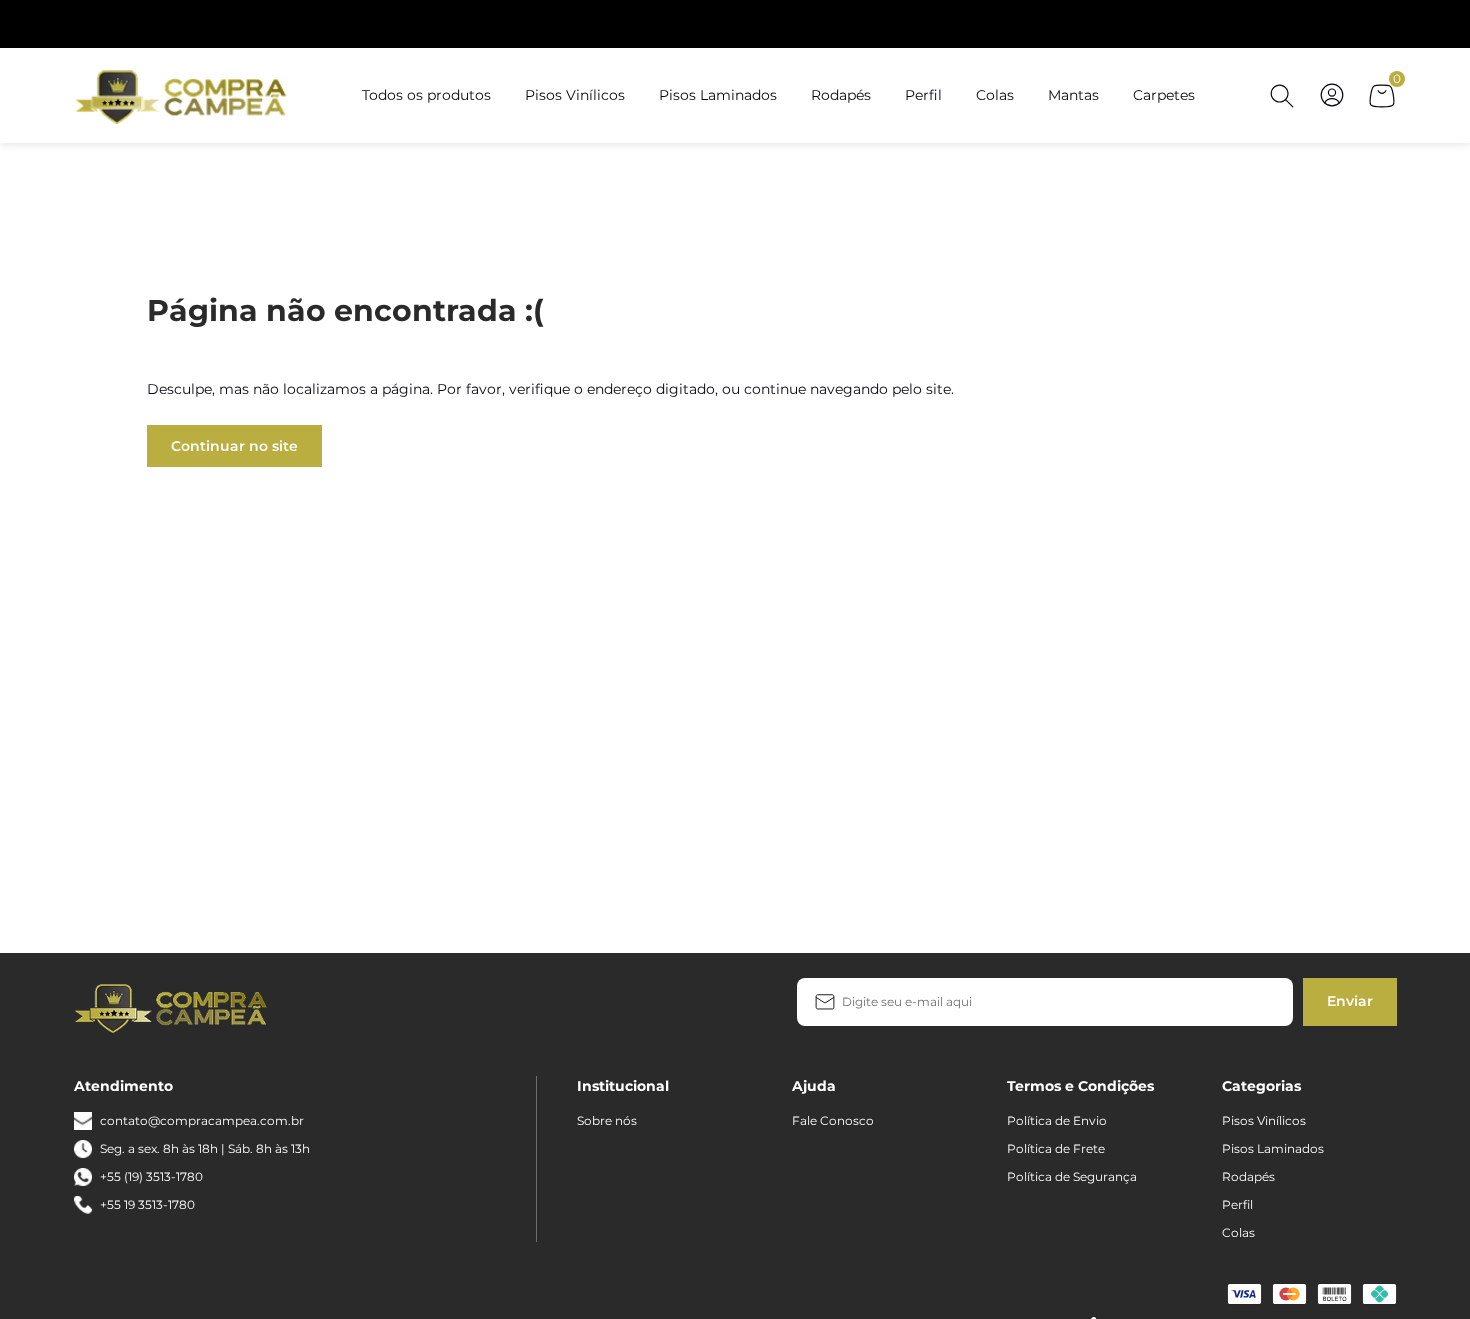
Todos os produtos (426, 95)
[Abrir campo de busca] (1282, 96)
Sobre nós (607, 1120)
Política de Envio (1057, 1120)
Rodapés (841, 95)
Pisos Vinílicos (575, 95)
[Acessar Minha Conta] (1332, 105)
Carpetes (1164, 95)
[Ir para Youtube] (389, 1007)
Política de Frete (1056, 1148)
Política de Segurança (1072, 1176)
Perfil (923, 95)
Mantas (1073, 95)
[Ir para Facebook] (325, 1007)
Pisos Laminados (718, 95)
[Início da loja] (184, 95)
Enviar (1350, 1001)
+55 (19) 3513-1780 (151, 1176)
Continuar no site (234, 446)
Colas (995, 95)
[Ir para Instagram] (357, 1007)
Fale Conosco (833, 1120)
